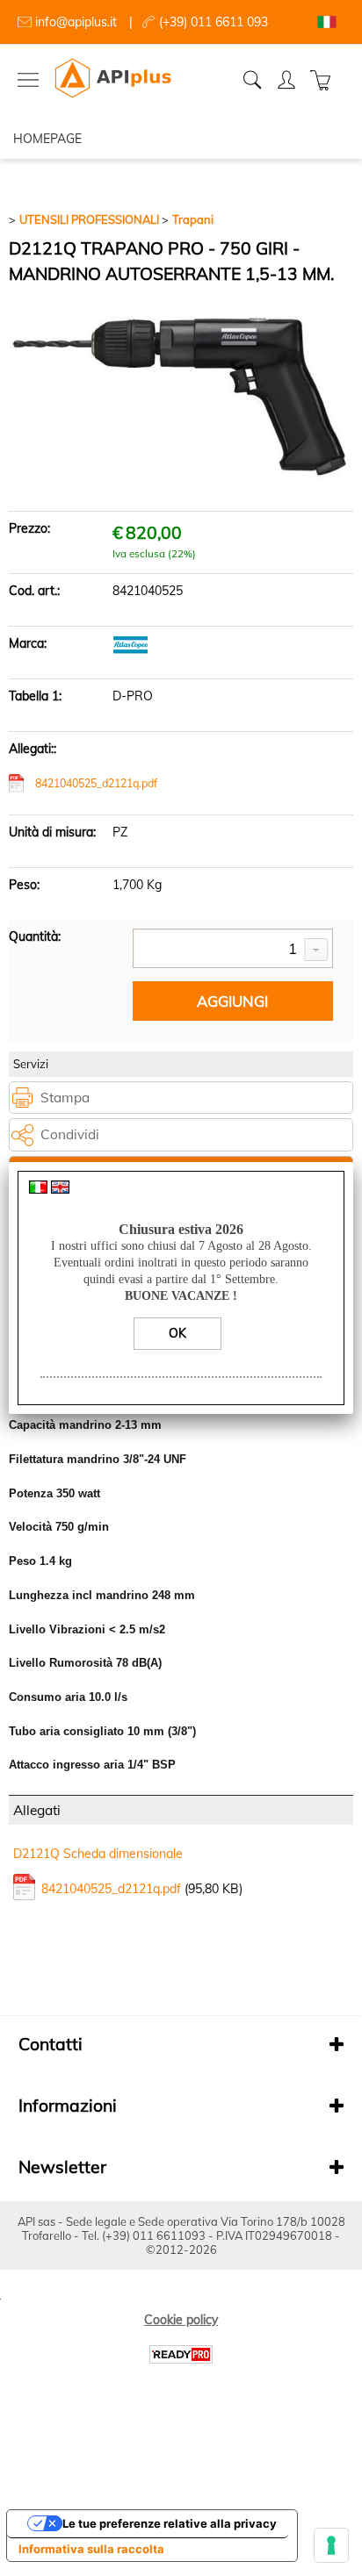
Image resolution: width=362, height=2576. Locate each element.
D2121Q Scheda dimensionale (98, 1854)
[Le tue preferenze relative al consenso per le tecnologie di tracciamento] (331, 2545)
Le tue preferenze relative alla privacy (170, 2523)
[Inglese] (60, 1189)
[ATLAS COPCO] (130, 649)
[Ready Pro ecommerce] (181, 2354)
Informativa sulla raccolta (91, 2549)
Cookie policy (181, 2320)
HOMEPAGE (47, 139)
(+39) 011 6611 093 (214, 22)
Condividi (70, 1134)
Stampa (65, 1098)
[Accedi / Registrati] (289, 80)
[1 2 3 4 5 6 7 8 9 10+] (233, 950)
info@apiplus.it (76, 22)
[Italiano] (38, 1189)
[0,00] (323, 80)
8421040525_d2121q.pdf (96, 783)
